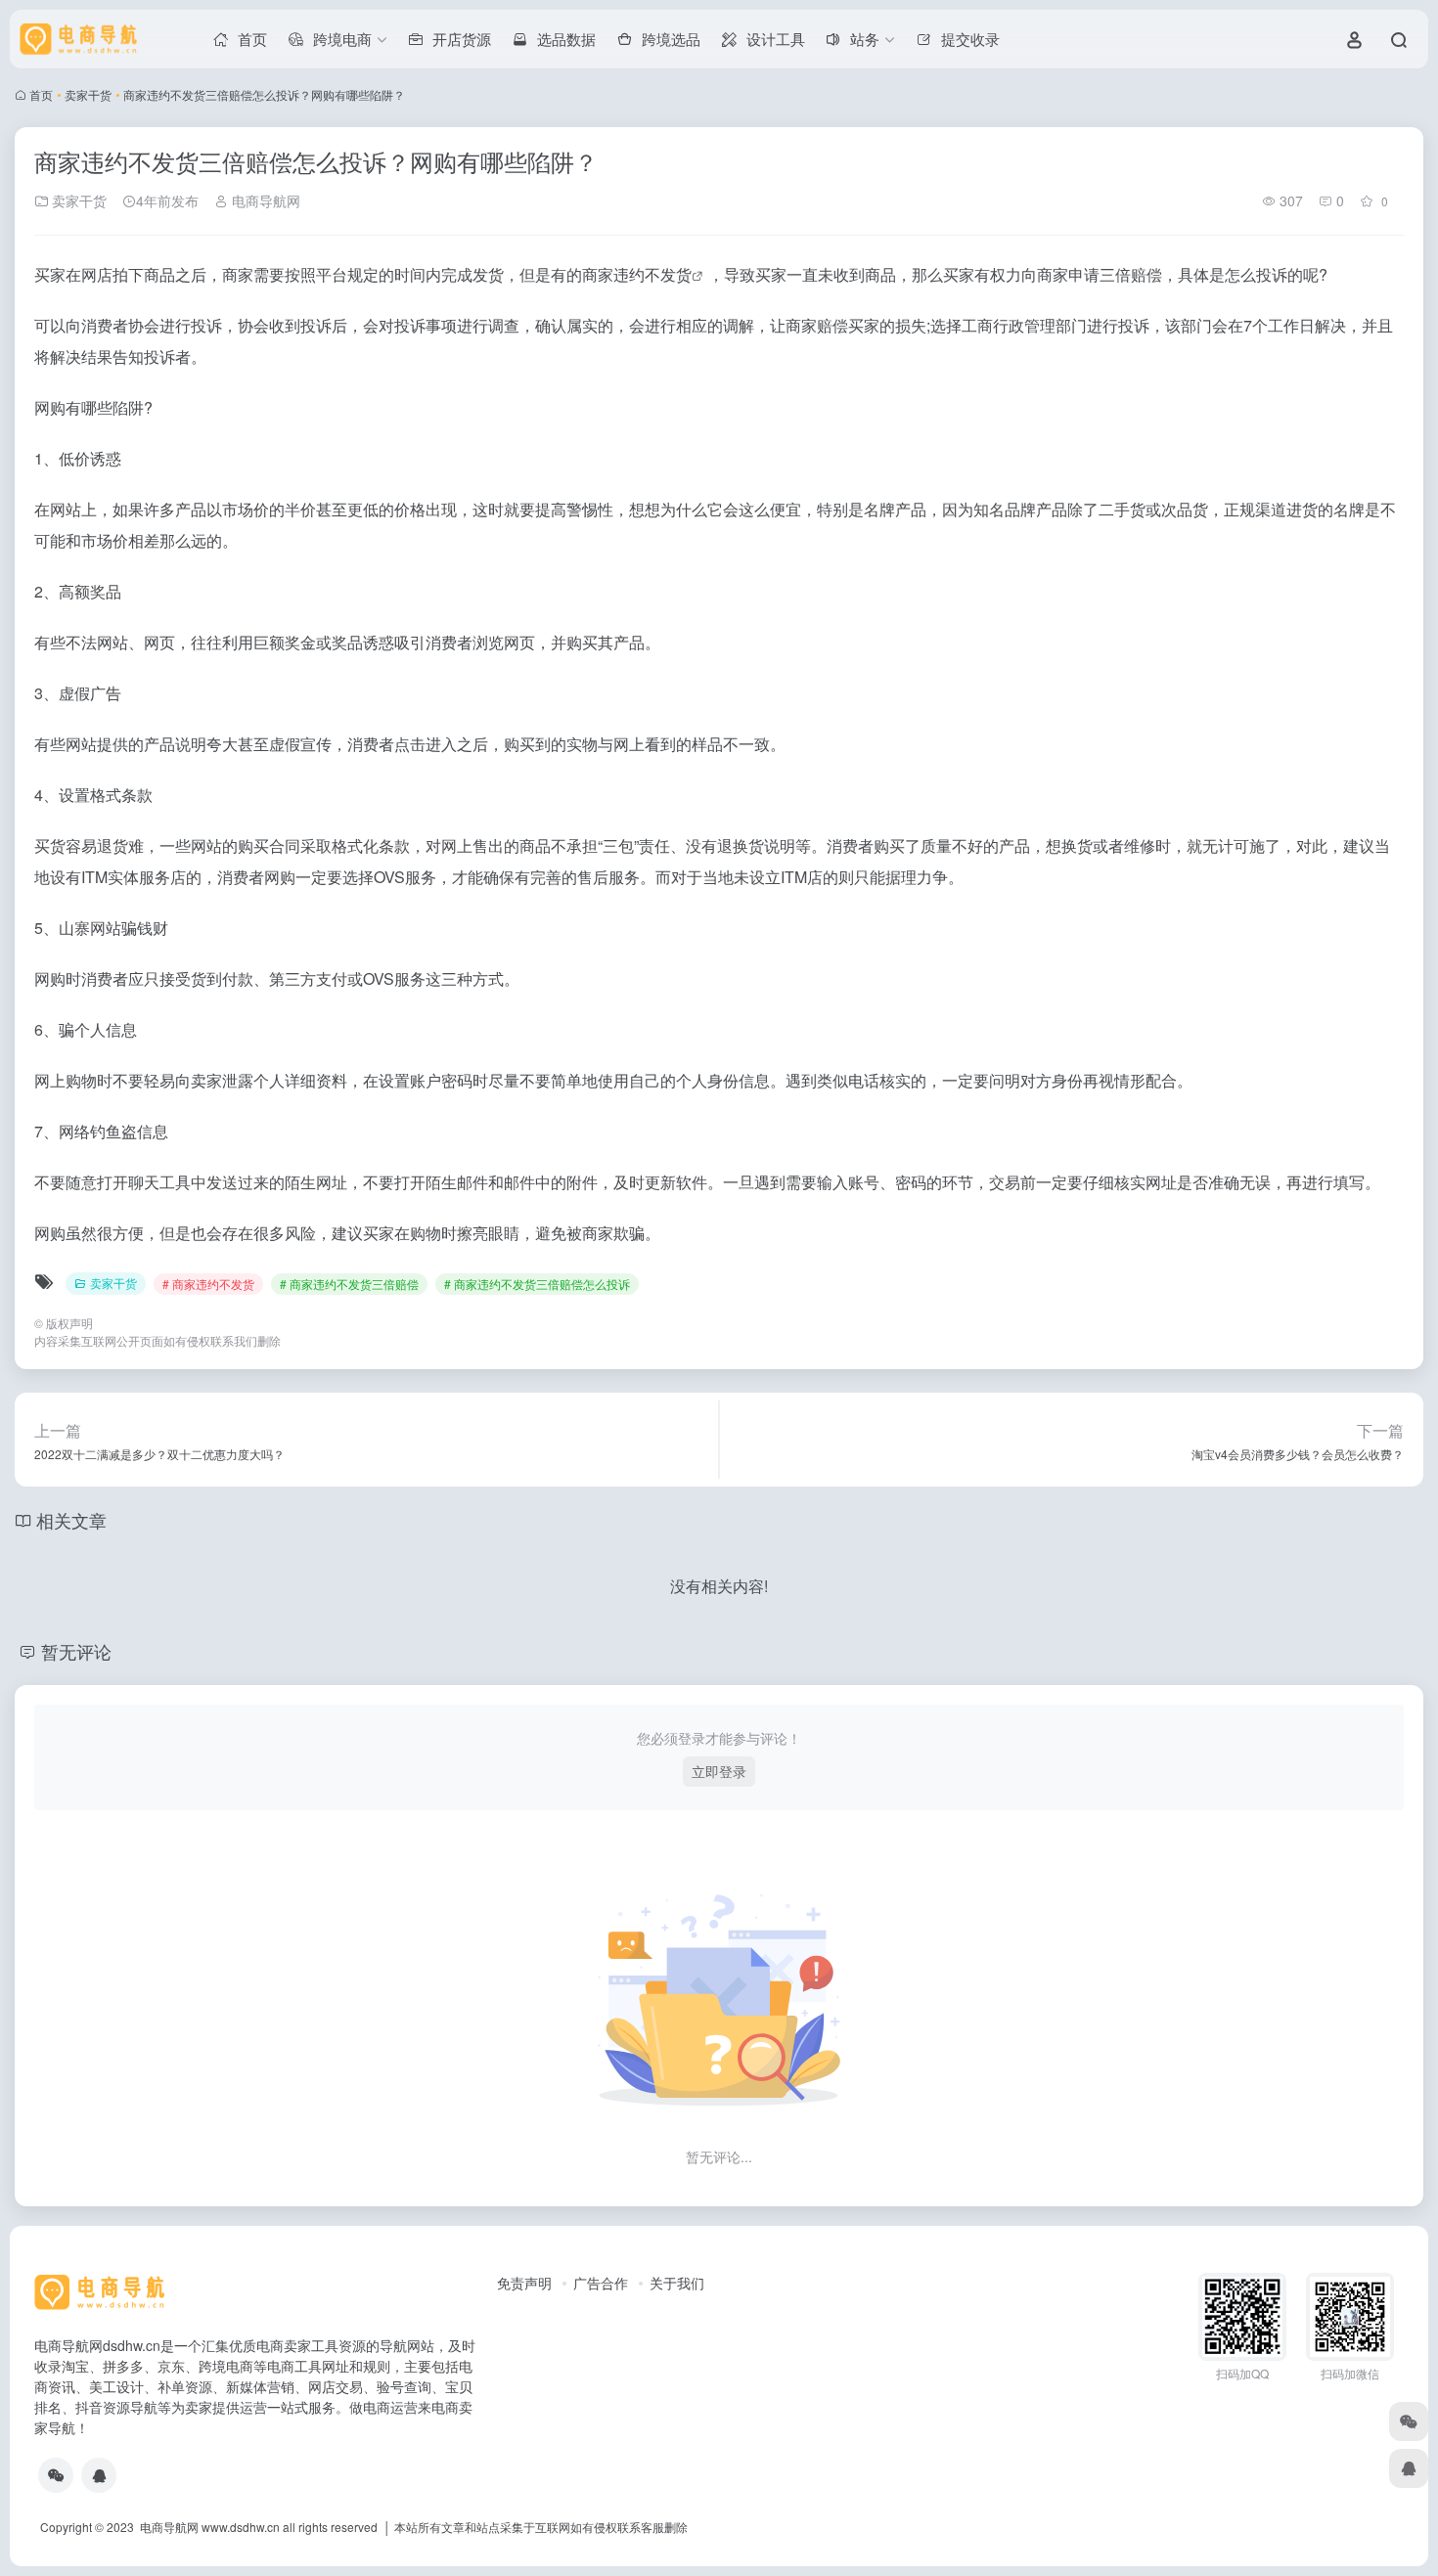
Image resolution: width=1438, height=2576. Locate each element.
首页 (41, 94)
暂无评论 (76, 1651)
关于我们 (677, 2283)
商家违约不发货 (637, 274)
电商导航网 (264, 200)
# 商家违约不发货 (208, 1284)
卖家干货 (88, 94)
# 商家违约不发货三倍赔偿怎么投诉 (537, 1284)
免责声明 (524, 2283)
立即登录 (719, 1771)
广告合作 (601, 2283)
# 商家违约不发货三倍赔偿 (349, 1284)
